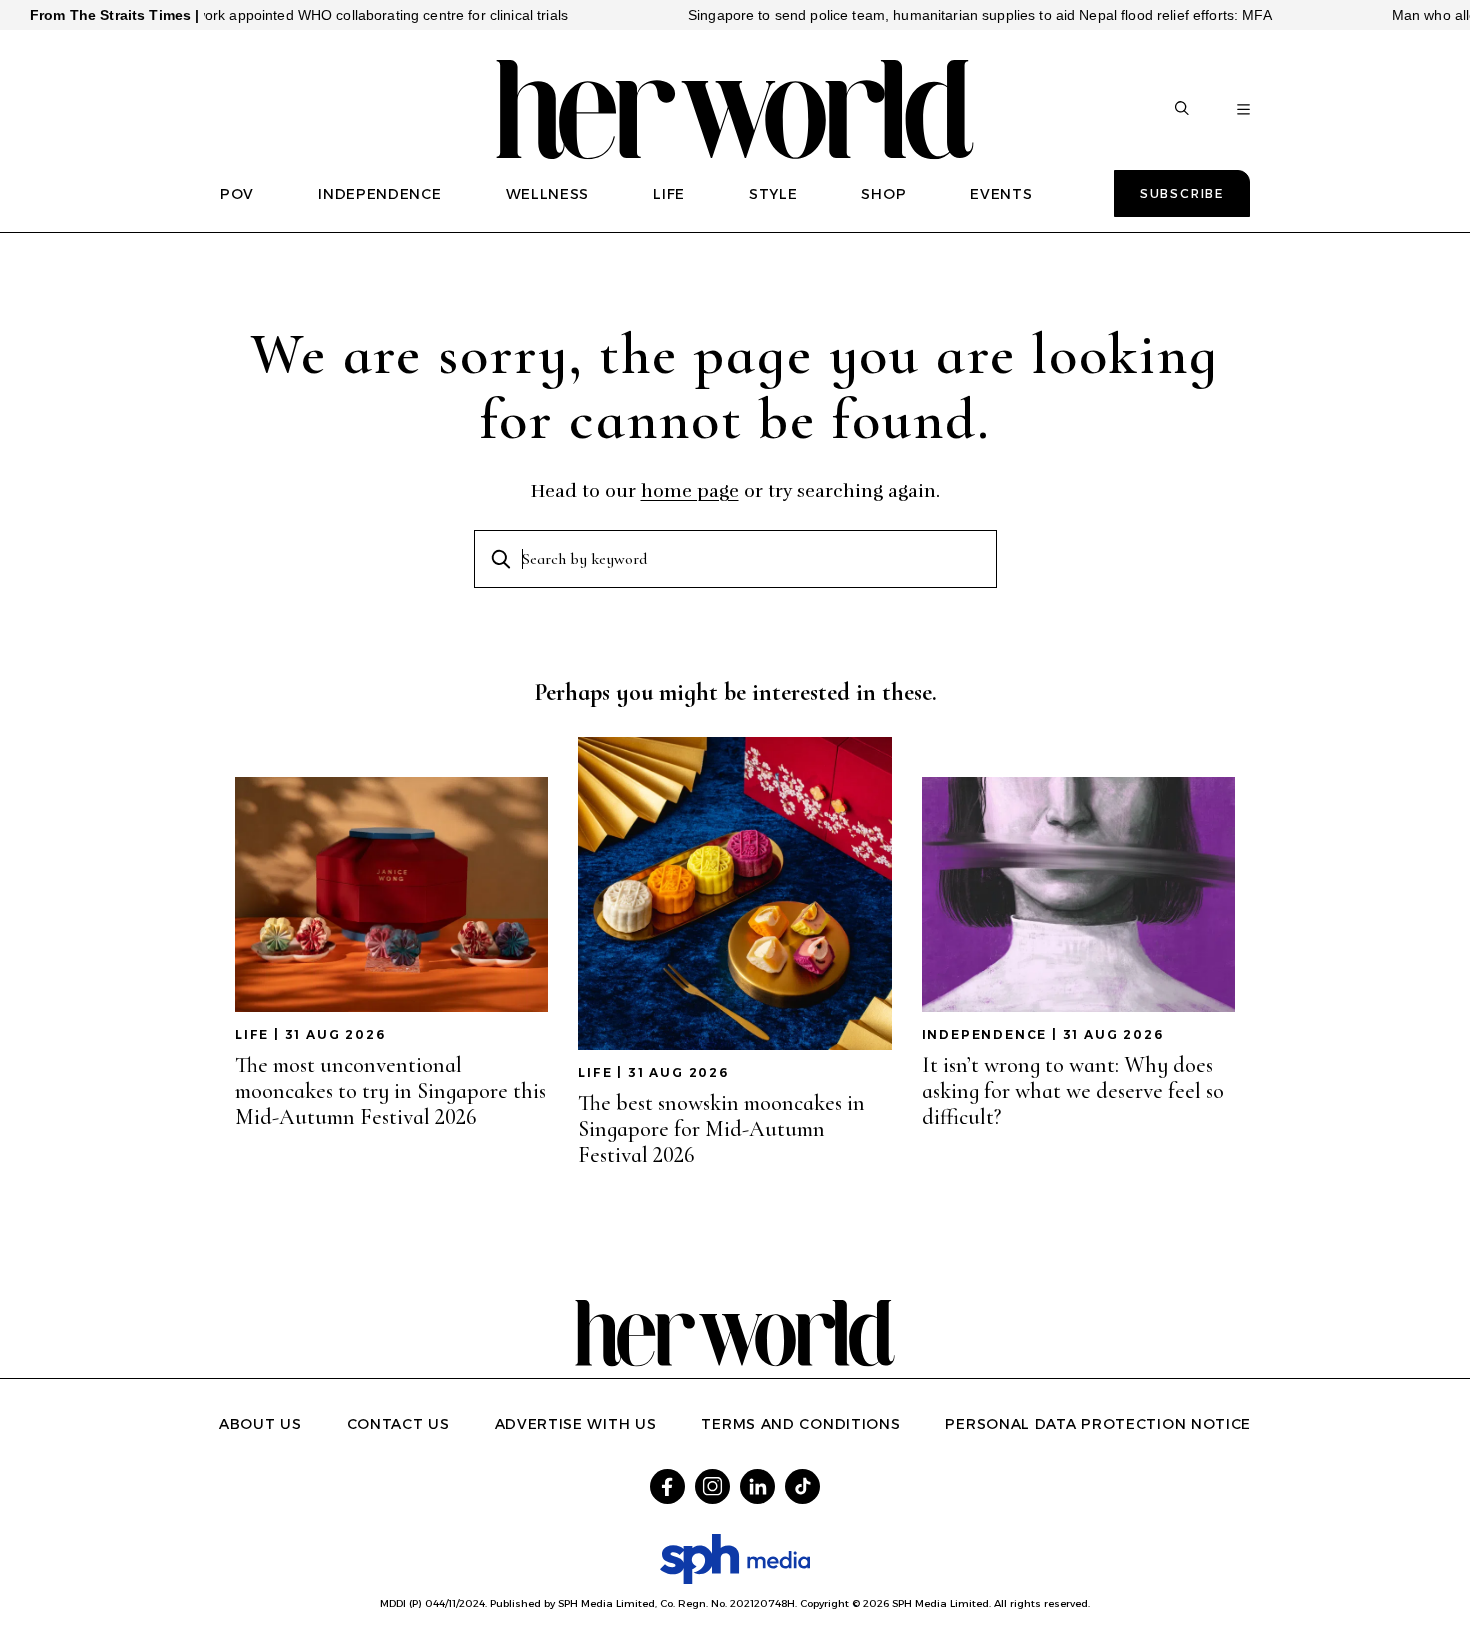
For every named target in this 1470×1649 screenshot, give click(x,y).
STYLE (773, 194)
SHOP (883, 194)
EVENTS (1001, 194)
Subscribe (1182, 193)
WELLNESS (548, 194)
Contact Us (398, 1424)
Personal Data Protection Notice (1098, 1424)
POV (237, 194)
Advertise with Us (576, 1424)
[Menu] (1243, 110)
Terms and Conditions (800, 1424)
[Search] (1182, 110)
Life (252, 1034)
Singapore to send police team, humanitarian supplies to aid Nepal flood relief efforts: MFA (937, 15)
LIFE (669, 194)
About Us (260, 1424)
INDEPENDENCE (379, 194)
